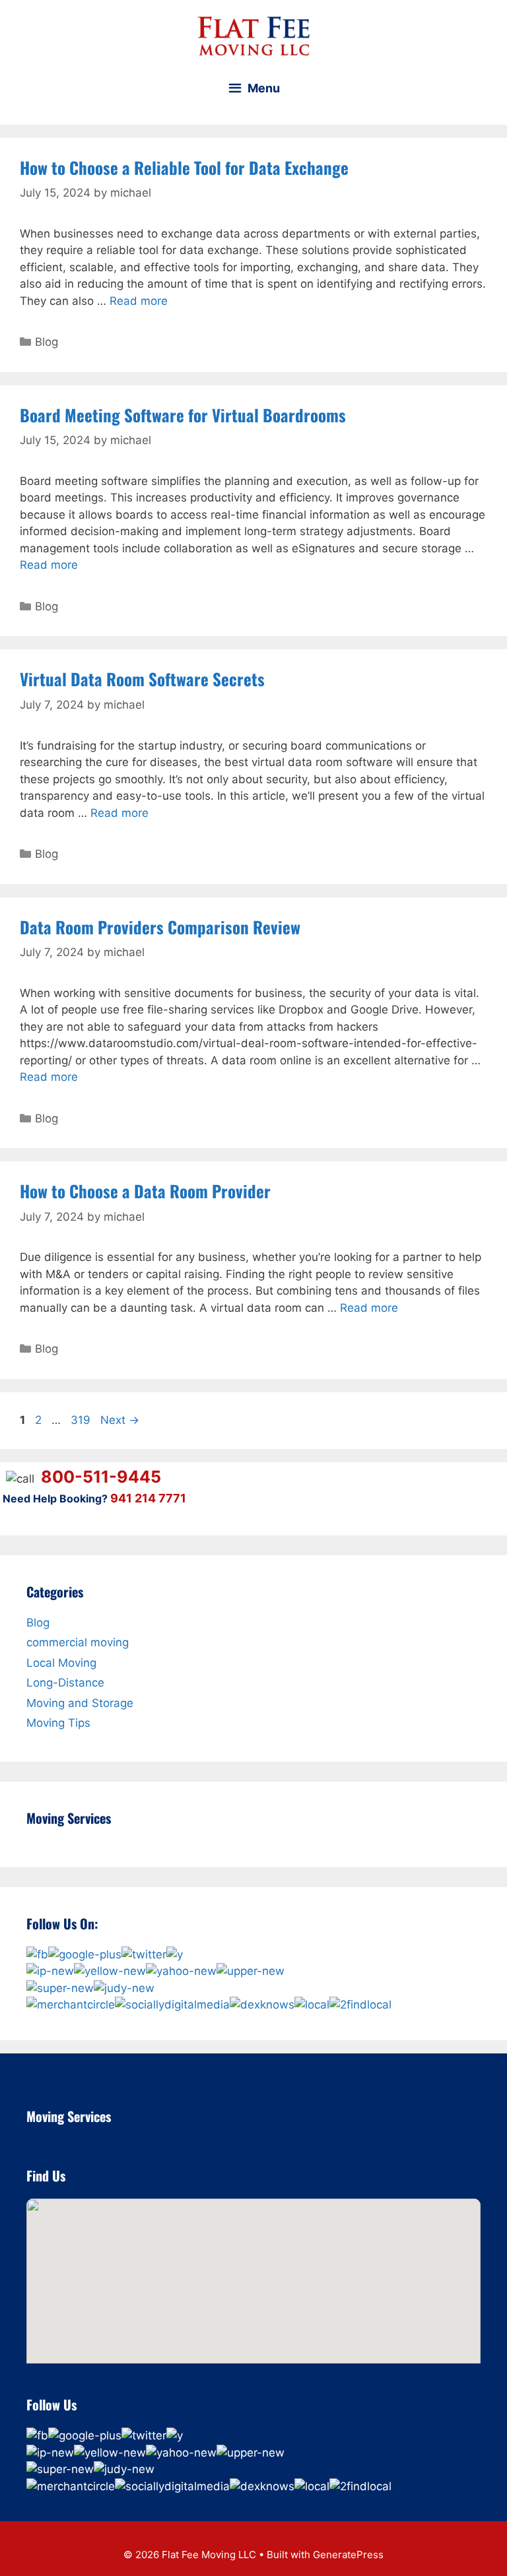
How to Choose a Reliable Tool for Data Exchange (184, 167)
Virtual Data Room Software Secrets (142, 679)
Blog (47, 342)
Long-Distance (65, 1683)
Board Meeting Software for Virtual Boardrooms (183, 415)
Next (120, 1420)
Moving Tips (58, 1723)
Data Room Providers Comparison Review (160, 927)
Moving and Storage (80, 1703)
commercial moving (78, 1642)
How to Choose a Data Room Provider (145, 1191)
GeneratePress (348, 2555)
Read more (139, 301)
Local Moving (61, 1663)
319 (82, 1420)
